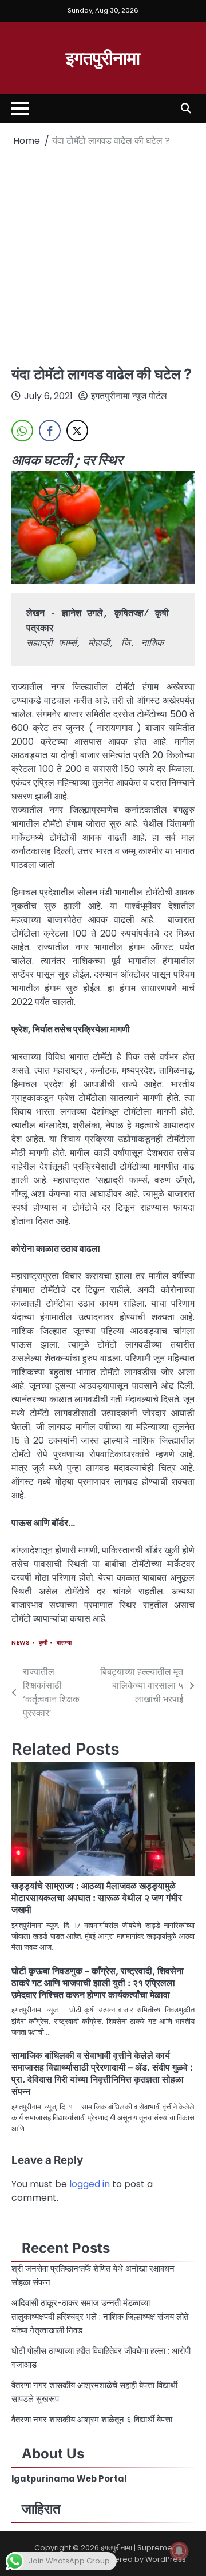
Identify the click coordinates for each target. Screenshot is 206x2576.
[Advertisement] (103, 256)
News (21, 1643)
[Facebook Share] (50, 431)
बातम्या (64, 1643)
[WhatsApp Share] (22, 431)
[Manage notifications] (179, 2551)
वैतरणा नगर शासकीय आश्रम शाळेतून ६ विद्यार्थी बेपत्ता (93, 2419)
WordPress (166, 2559)
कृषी (43, 1643)
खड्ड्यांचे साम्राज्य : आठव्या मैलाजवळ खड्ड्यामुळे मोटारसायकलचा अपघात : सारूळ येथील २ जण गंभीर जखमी (97, 1898)
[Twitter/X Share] (77, 431)
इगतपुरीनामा (103, 57)
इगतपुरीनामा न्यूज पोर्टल (129, 396)
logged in (90, 2184)
